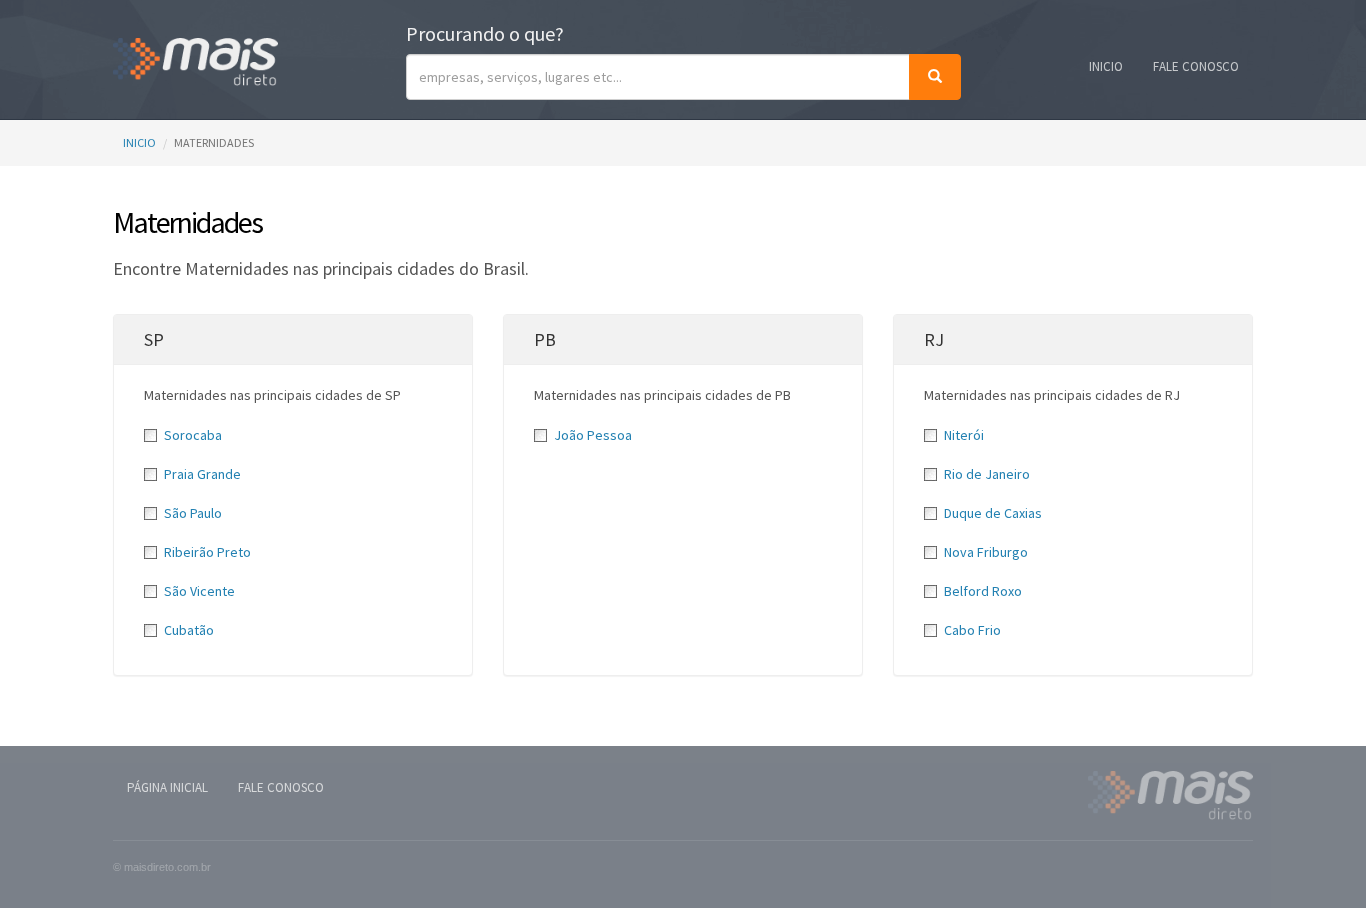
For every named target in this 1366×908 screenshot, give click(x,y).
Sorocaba (193, 435)
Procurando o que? (485, 33)
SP (154, 339)
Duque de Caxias (993, 513)
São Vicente (199, 591)
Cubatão (189, 630)
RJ (934, 339)
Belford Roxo (983, 591)
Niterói (964, 435)
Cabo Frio (972, 630)
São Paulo (193, 513)
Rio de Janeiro (987, 474)
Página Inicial (167, 787)
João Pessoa (593, 435)
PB (545, 339)
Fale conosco (1196, 66)
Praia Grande (202, 474)
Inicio (1106, 66)
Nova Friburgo (986, 552)
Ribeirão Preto (207, 552)
